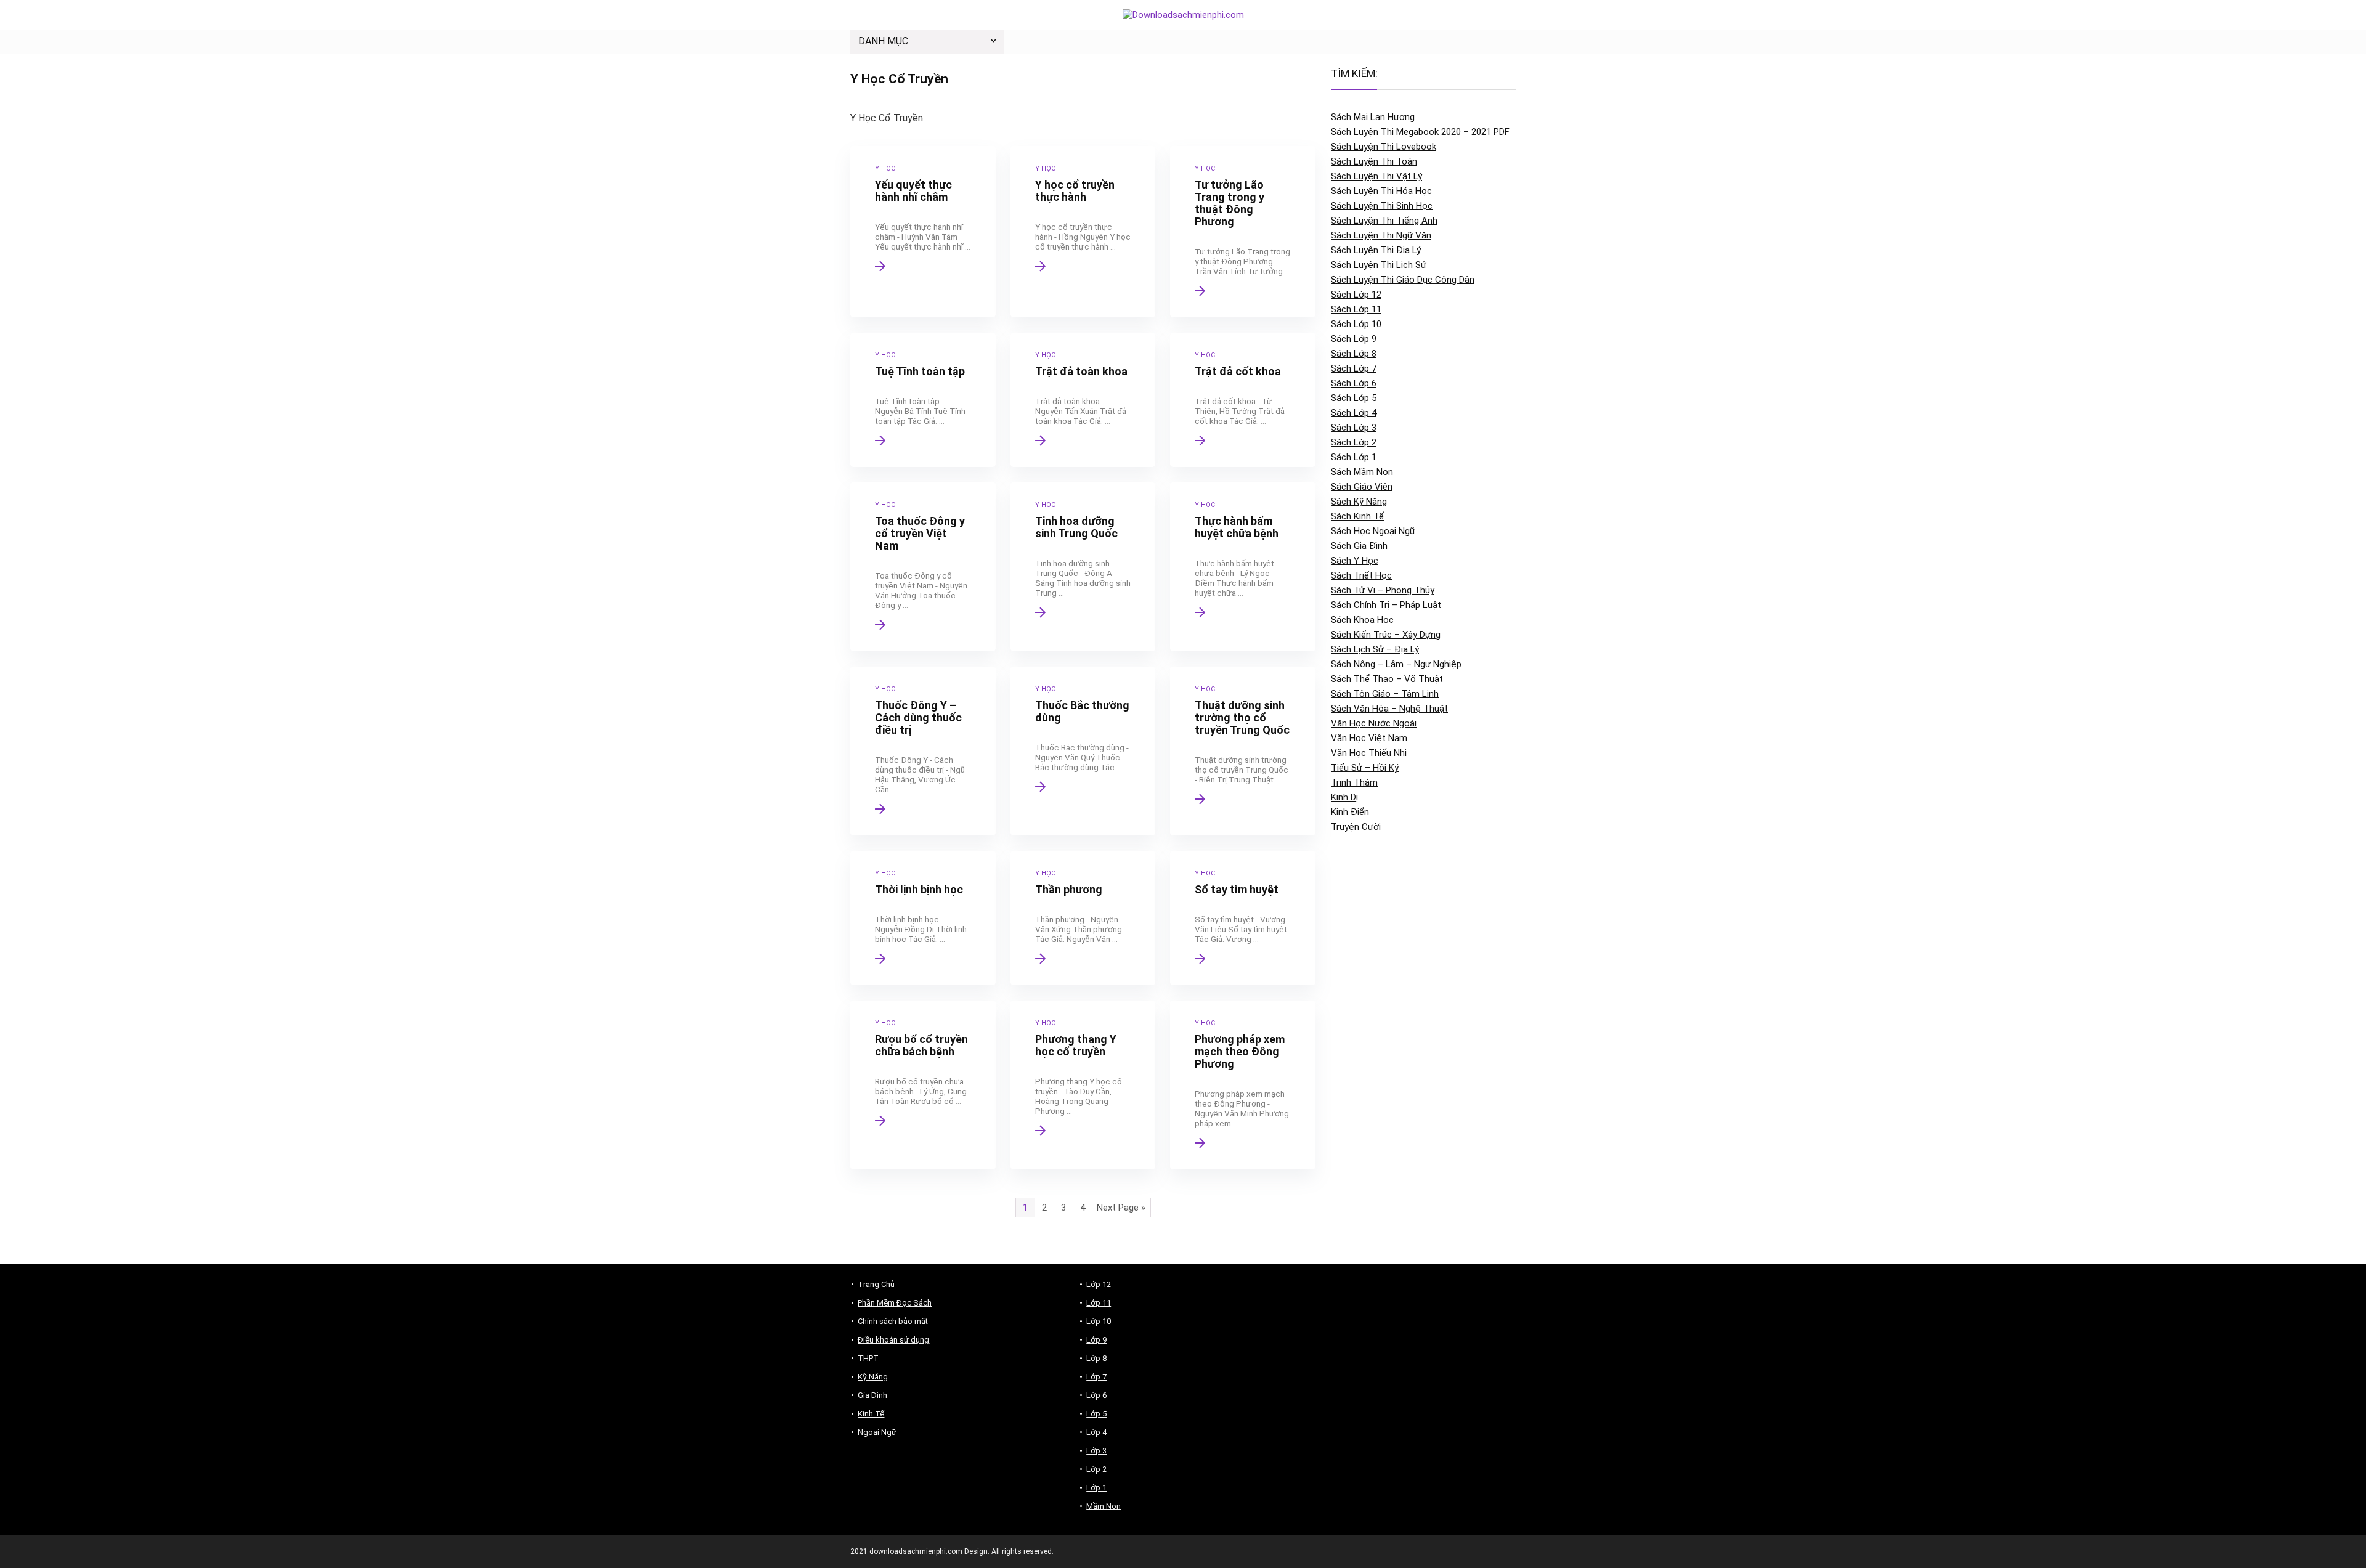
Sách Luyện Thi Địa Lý (1376, 250)
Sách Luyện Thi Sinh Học (1382, 206)
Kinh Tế (871, 1414)
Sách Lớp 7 (1354, 368)
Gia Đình (872, 1395)
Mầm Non (1104, 1506)
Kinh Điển (1350, 812)
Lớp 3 (1096, 1451)
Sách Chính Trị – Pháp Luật (1386, 605)
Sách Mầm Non (1362, 472)
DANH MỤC (883, 41)
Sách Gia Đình (1359, 546)
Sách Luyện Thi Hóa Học (1381, 191)
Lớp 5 (1096, 1414)
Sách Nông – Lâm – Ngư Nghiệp (1396, 664)
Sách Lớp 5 (1354, 398)
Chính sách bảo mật (893, 1321)
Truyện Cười (1356, 827)
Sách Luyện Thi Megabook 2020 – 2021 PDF (1420, 132)
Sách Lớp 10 (1356, 324)
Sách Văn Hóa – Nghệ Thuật (1389, 709)
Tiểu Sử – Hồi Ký (1365, 768)
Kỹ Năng (873, 1377)
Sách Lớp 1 (1354, 457)
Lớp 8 (1096, 1358)
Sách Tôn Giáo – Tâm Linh (1385, 694)
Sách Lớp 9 (1354, 339)
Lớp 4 (1096, 1432)
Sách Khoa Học (1362, 620)
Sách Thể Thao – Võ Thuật (1387, 679)
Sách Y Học (1355, 561)
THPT (868, 1358)
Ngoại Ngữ (877, 1432)
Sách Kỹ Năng (1359, 502)
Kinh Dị (1344, 797)
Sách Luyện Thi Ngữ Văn (1381, 235)
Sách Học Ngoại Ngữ (1373, 531)
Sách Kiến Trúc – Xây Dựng (1386, 635)
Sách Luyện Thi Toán (1374, 161)
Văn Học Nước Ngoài (1374, 723)
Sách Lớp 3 (1354, 428)
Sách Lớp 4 (1354, 413)
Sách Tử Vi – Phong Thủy (1383, 590)
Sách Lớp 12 (1356, 295)
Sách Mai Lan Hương (1373, 117)
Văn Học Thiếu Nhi (1369, 753)
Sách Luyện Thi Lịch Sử (1379, 265)
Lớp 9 (1096, 1340)
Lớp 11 (1099, 1303)
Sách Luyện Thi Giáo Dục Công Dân (1403, 280)
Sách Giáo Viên (1362, 487)
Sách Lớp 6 (1354, 383)
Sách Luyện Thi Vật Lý (1376, 176)
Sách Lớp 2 (1354, 442)
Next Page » (1121, 1208)
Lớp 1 (1096, 1488)
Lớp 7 (1096, 1377)
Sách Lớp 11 (1356, 309)
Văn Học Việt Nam (1369, 738)
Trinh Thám (1354, 782)
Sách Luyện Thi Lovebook (1384, 147)
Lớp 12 (1099, 1284)
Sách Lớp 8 (1354, 354)
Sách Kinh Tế (1357, 516)
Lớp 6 (1096, 1395)
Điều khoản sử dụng (893, 1340)
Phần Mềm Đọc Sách (895, 1303)
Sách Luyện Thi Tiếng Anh (1384, 221)
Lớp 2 (1096, 1469)
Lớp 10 (1099, 1321)
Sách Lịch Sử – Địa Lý (1375, 649)
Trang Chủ (876, 1284)
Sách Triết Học (1361, 575)
